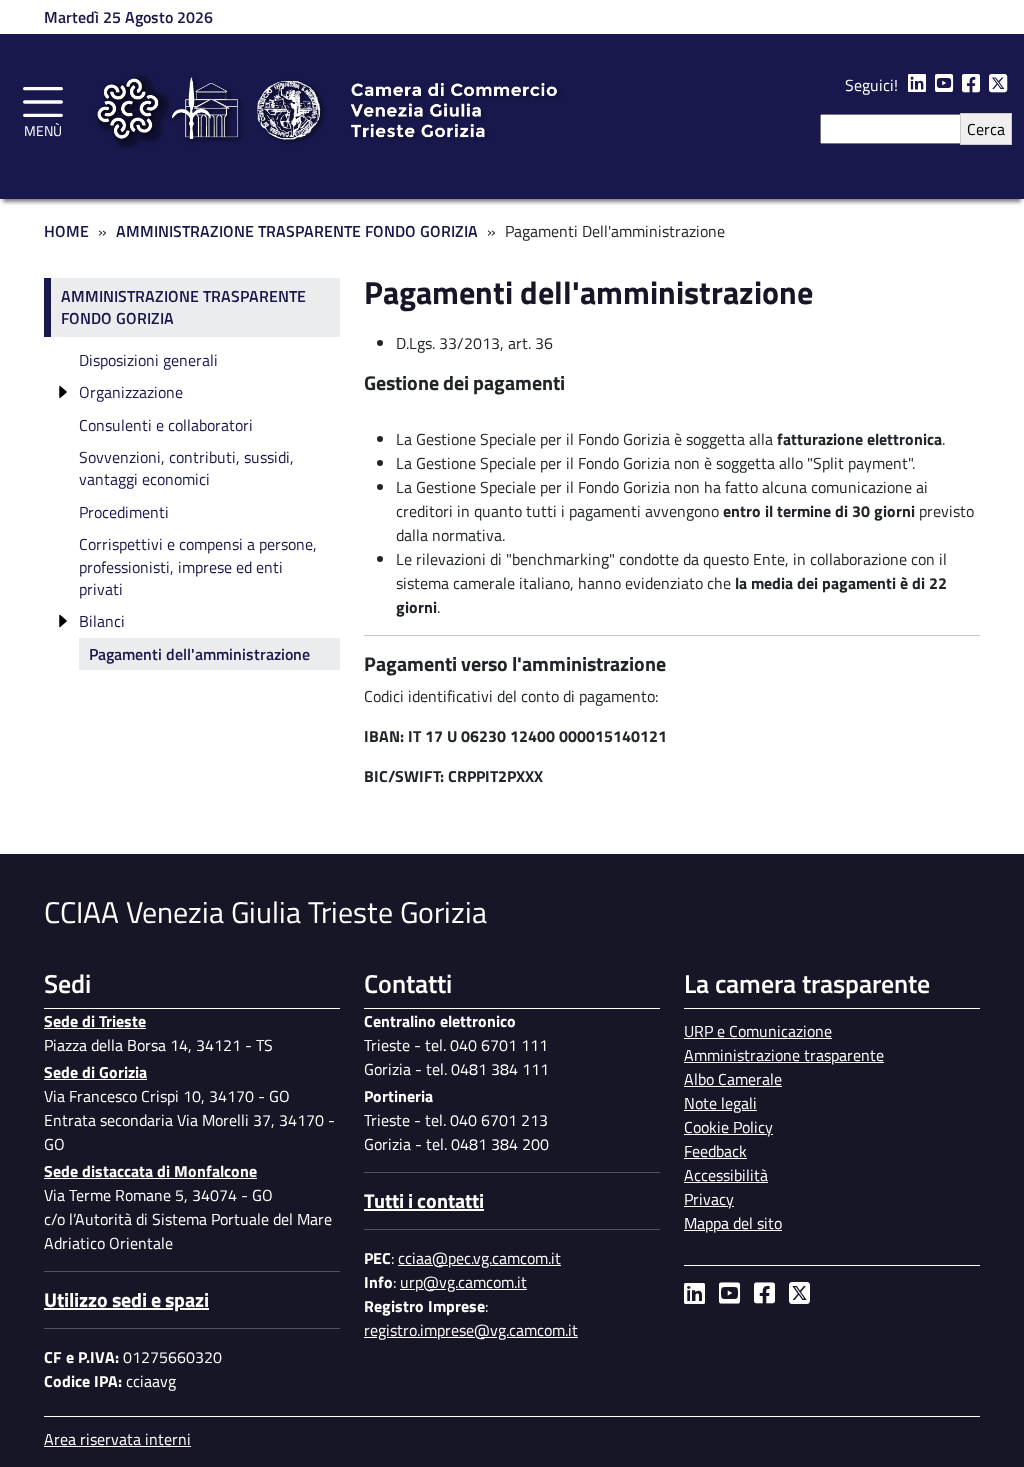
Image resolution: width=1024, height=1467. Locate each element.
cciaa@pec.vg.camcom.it (479, 1258)
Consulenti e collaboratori (166, 425)
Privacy (709, 1199)
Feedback (715, 1151)
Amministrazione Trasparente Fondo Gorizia (297, 231)
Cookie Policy (728, 1127)
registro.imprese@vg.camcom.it (471, 1330)
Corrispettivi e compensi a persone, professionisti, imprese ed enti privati (198, 566)
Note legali (720, 1103)
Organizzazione (131, 392)
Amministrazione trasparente (784, 1055)
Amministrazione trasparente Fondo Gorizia (183, 307)
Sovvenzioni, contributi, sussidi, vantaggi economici (186, 468)
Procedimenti (124, 512)
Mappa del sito (733, 1223)
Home (66, 231)
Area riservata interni (117, 1439)
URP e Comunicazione (758, 1031)
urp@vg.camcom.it (463, 1282)
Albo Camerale (733, 1079)
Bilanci (102, 621)
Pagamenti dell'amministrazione (199, 654)
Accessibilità (726, 1175)
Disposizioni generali (148, 360)
